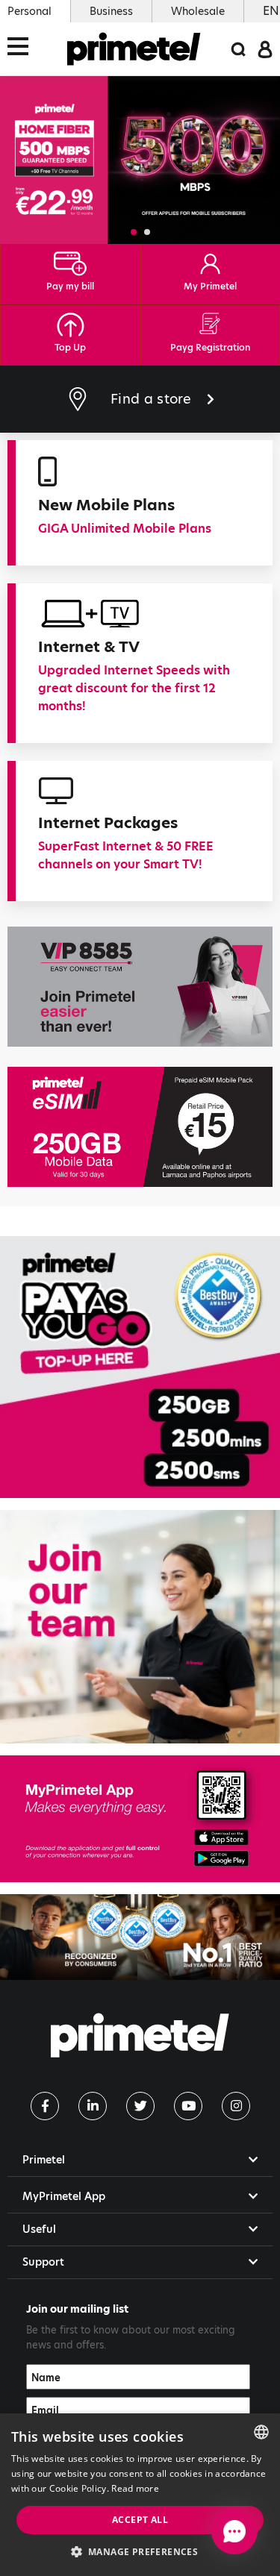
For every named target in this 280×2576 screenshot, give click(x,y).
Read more (135, 2488)
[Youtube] (188, 2106)
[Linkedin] (93, 2106)
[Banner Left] (140, 987)
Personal (29, 11)
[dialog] (140, 2495)
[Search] (238, 49)
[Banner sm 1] (140, 1367)
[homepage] (134, 49)
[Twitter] (140, 2106)
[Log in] (265, 48)
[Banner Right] (140, 1127)
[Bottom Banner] (140, 1937)
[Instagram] (236, 2106)
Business (111, 11)
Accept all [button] (140, 2520)
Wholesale (198, 11)
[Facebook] (45, 2106)
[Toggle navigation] (22, 49)
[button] (134, 232)
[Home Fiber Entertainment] (140, 160)
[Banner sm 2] (140, 1627)
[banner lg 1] (140, 1819)
